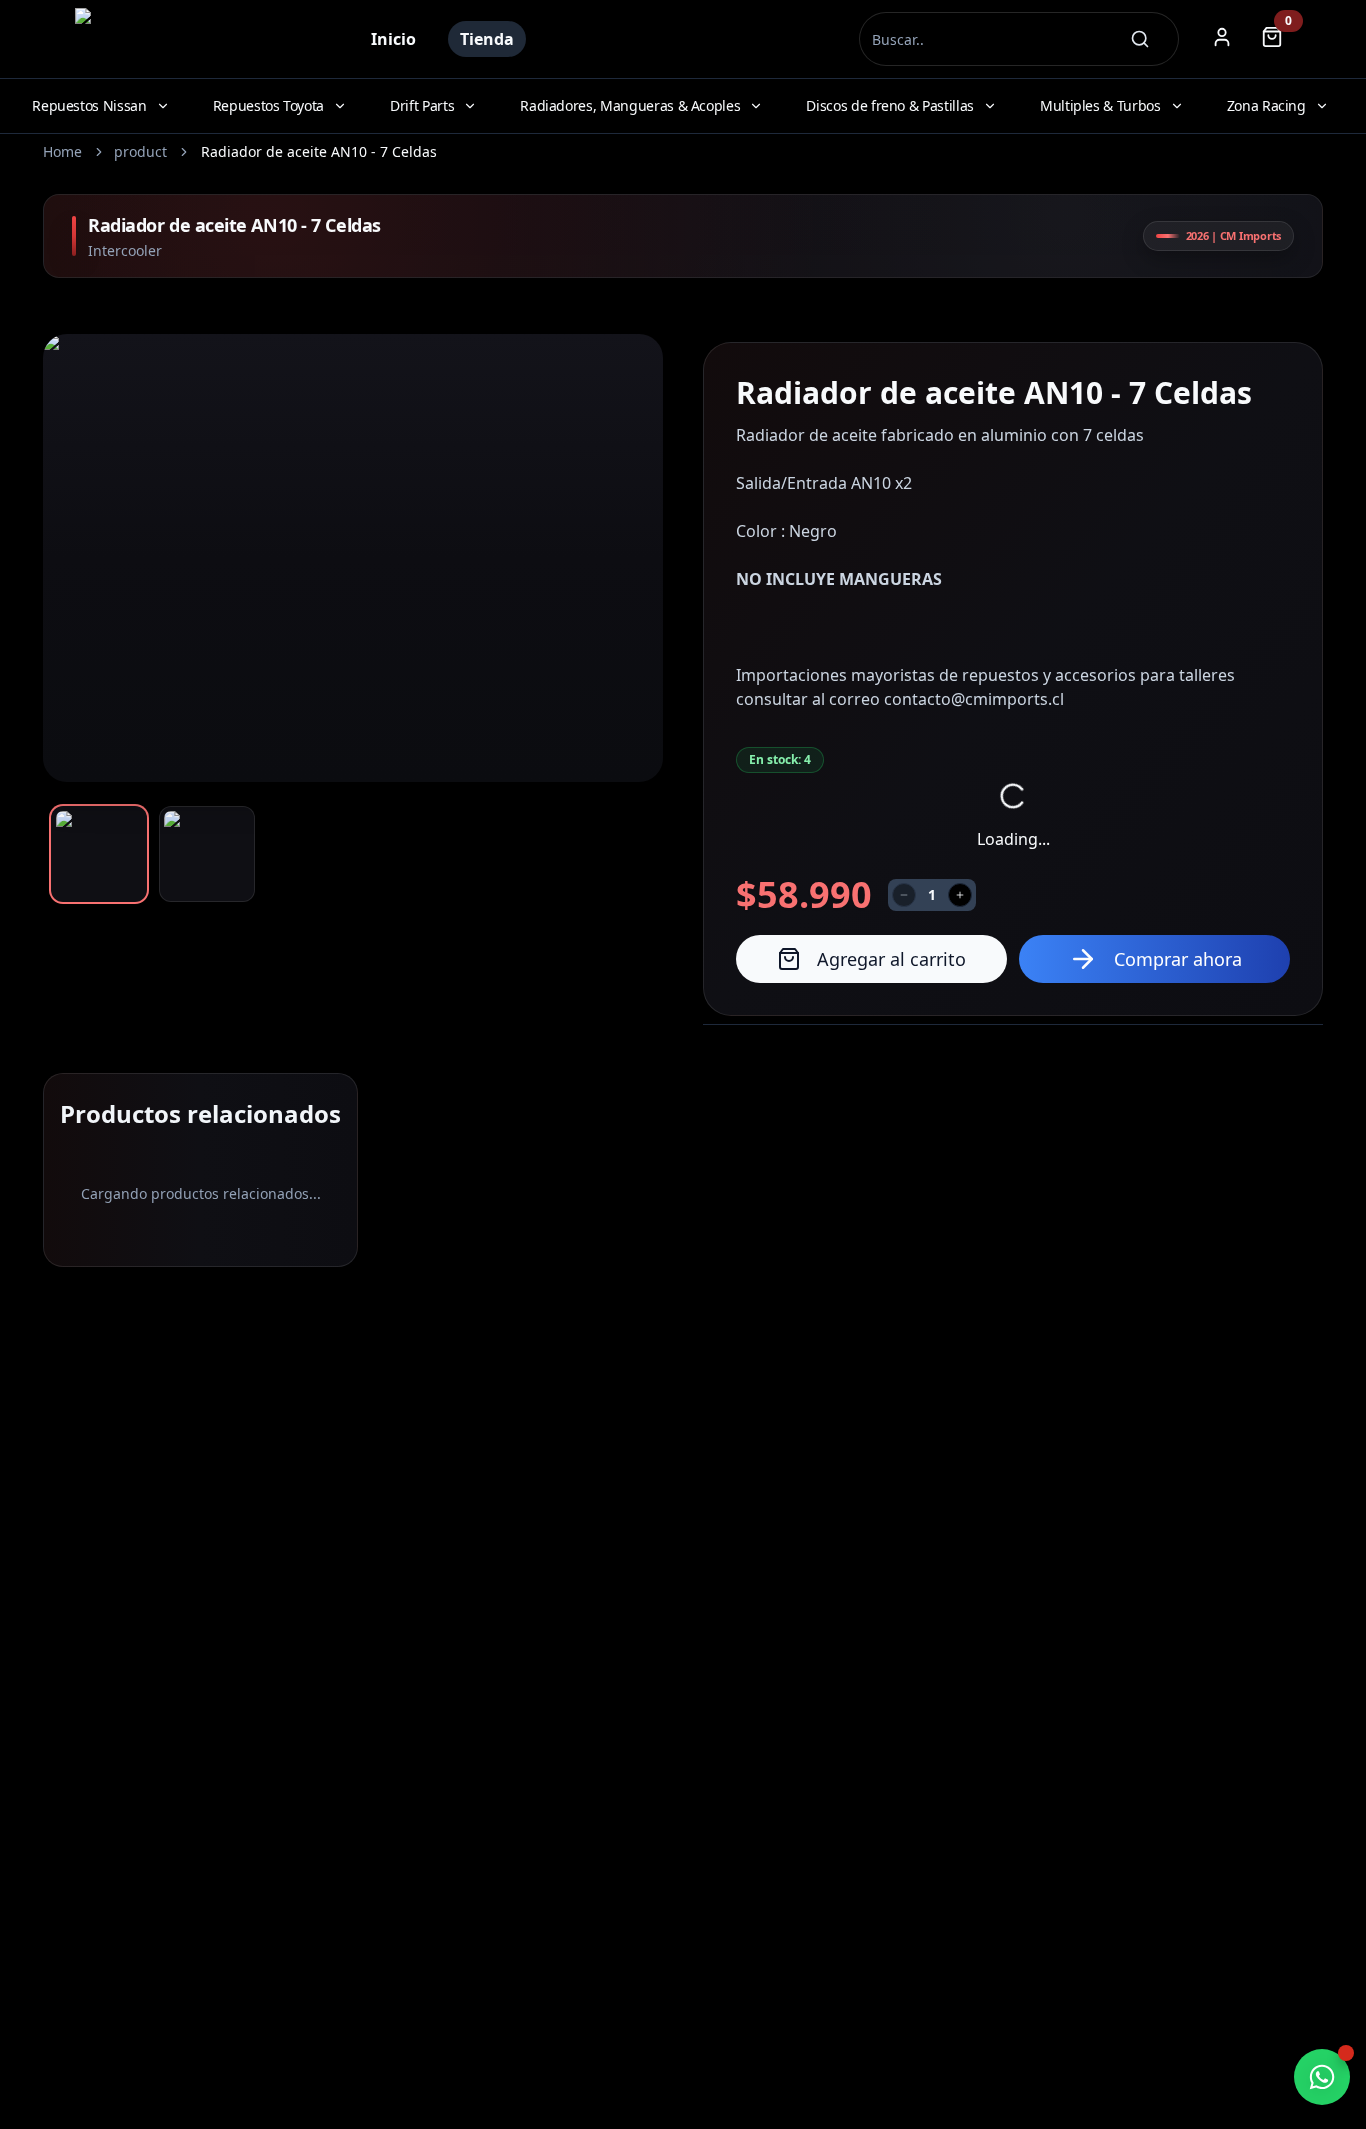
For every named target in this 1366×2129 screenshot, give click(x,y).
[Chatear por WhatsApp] (1322, 2077)
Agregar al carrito (891, 959)
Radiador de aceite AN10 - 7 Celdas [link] (319, 151)
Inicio (393, 39)
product (140, 151)
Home (62, 151)
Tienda (487, 39)
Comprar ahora (1178, 959)
